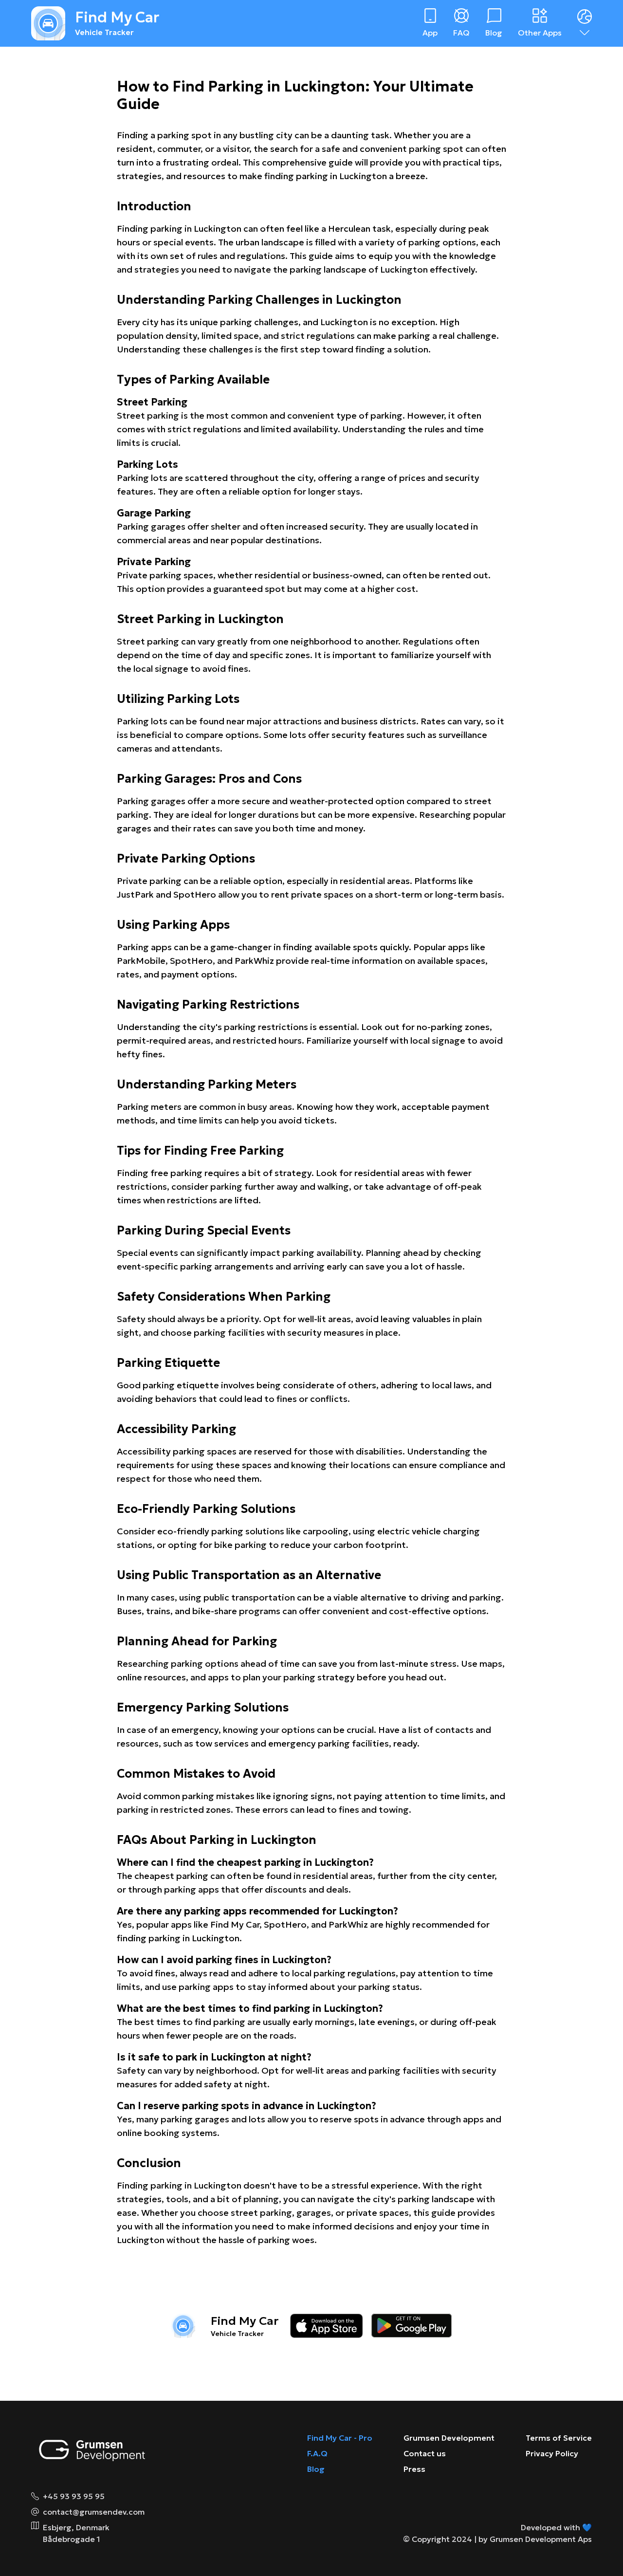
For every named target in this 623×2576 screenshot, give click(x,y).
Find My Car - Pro (340, 2438)
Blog (316, 2469)
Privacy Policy (552, 2453)
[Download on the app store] (327, 2326)
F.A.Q (317, 2453)
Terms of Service (559, 2438)
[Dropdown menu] (585, 23)
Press (414, 2469)
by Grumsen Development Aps (535, 2539)
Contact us (425, 2453)
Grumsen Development (449, 2438)
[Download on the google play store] (412, 2326)
